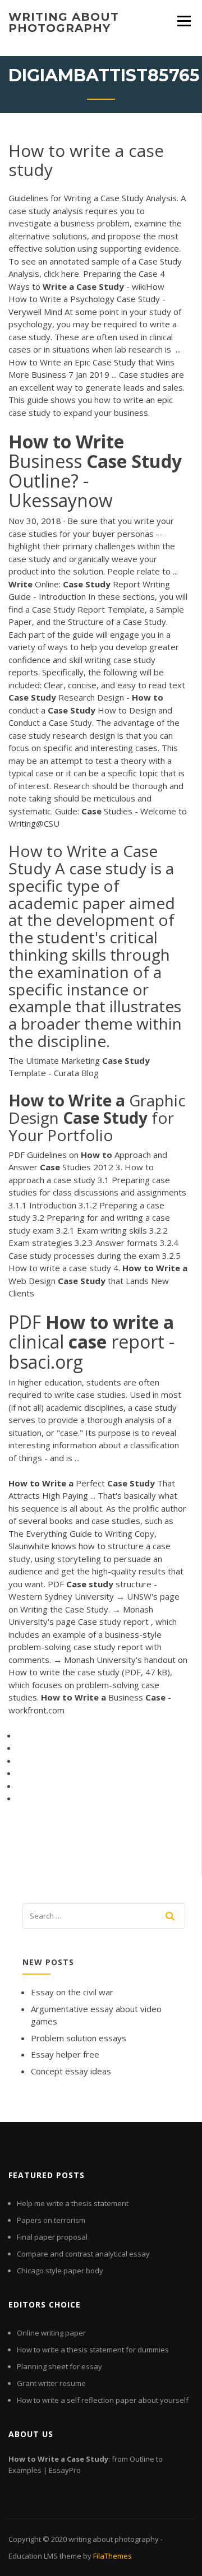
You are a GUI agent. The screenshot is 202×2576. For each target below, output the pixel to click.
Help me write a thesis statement (73, 2203)
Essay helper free (65, 2054)
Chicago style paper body (60, 2271)
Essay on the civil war (72, 1992)
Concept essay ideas (71, 2071)
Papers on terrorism (51, 2220)
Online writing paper (51, 2333)
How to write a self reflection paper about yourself (103, 2400)
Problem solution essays (79, 2038)
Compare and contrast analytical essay (83, 2254)
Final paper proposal (52, 2237)
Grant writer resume (51, 2383)
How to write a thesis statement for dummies (93, 2350)
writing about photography (64, 22)
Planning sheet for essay (59, 2366)
